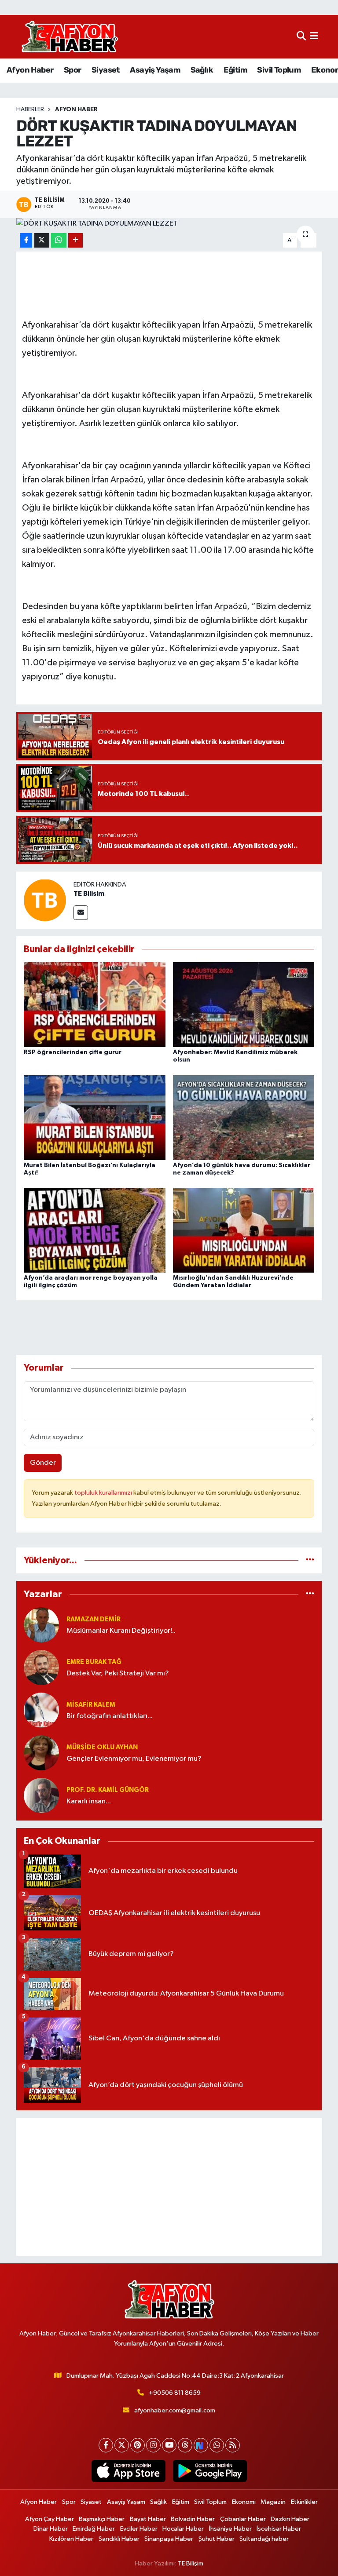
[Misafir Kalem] (41, 1710)
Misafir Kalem (91, 1705)
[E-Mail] (81, 913)
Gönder (43, 1463)
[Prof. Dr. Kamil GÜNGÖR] (41, 1795)
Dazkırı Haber (290, 2519)
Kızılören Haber (71, 2539)
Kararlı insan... (89, 1801)
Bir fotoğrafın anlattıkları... (110, 1716)
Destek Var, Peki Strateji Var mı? (118, 1673)
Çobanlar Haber (243, 2519)
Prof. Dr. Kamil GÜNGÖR (108, 1790)
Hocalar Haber (183, 2529)
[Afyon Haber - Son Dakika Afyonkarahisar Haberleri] (70, 37)
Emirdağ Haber (94, 2529)
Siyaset (106, 70)
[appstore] (128, 2471)
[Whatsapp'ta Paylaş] (59, 240)
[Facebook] (106, 2445)
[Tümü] (310, 1560)
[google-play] (210, 2471)
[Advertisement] (169, 2187)
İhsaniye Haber (230, 2529)
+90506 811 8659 (175, 2393)
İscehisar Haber (279, 2529)
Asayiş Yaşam (155, 70)
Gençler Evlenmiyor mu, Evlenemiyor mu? (134, 1759)
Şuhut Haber (217, 2539)
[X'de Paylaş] (42, 240)
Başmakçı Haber (102, 2519)
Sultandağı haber (264, 2539)
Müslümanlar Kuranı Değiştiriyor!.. (121, 1631)
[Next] (201, 2445)
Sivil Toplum (279, 70)
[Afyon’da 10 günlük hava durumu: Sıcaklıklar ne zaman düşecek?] (244, 1117)
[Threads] (185, 2445)
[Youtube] (169, 2445)
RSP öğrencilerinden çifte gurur (73, 1052)
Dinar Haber (51, 2529)
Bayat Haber (148, 2519)
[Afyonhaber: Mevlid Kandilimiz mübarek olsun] (244, 1005)
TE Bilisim (89, 894)
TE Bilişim (191, 2563)
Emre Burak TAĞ (94, 1662)
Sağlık (202, 70)
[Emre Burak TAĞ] (41, 1667)
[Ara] (301, 37)
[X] (122, 2445)
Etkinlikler (304, 2502)
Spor (73, 70)
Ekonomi (244, 2502)
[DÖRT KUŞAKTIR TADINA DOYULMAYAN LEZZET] (169, 224)
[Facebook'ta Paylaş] (26, 240)
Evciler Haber (139, 2529)
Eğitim (235, 70)
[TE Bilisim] (45, 900)
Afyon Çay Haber (50, 2519)
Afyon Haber (30, 70)
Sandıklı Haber (119, 2539)
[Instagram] (153, 2445)
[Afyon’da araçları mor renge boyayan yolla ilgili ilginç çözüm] (95, 1230)
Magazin (273, 2502)
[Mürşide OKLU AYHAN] (41, 1753)
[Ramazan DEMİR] (41, 1625)
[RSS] (233, 2445)
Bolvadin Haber (193, 2519)
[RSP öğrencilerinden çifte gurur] (95, 1005)
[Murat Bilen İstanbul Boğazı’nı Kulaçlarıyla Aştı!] (95, 1117)
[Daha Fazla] (75, 240)
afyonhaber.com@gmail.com (175, 2410)
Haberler (30, 109)
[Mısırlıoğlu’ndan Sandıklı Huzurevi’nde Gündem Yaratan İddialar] (244, 1230)
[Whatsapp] (217, 2445)
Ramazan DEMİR (94, 1619)
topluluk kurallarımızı (104, 1493)
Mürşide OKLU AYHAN (102, 1747)
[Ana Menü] (314, 37)
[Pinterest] (138, 2445)
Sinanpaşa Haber (169, 2539)
